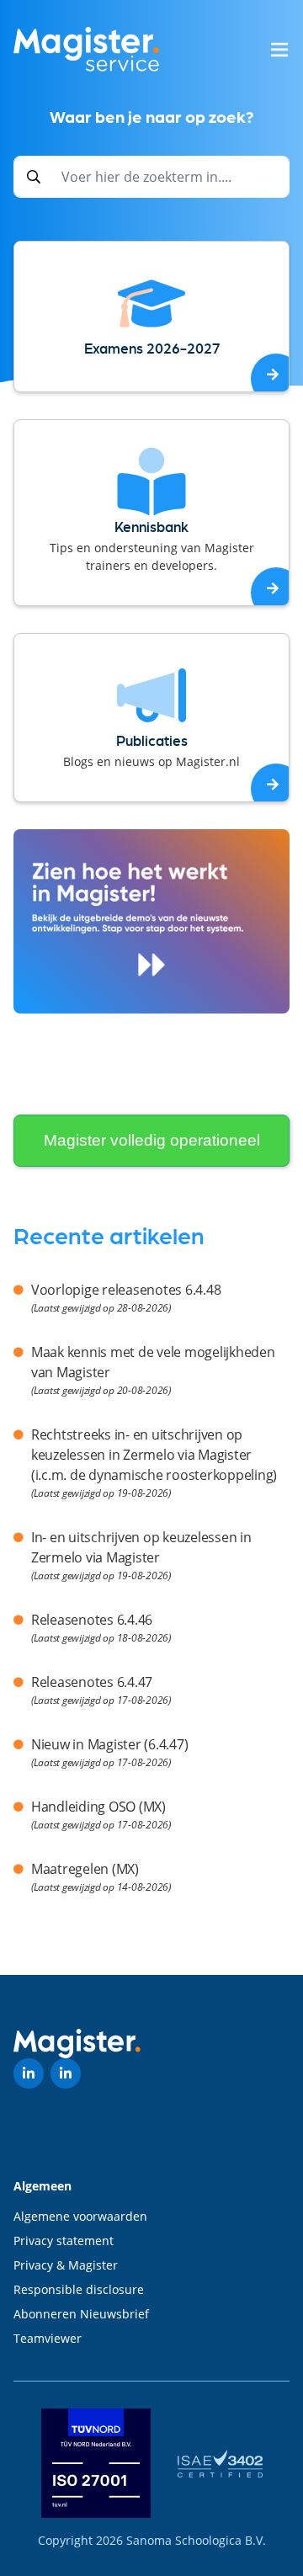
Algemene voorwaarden (80, 2216)
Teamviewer (48, 2338)
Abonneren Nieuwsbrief (81, 2314)
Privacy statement (64, 2241)
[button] (279, 50)
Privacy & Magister (66, 2265)
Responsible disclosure (79, 2289)
